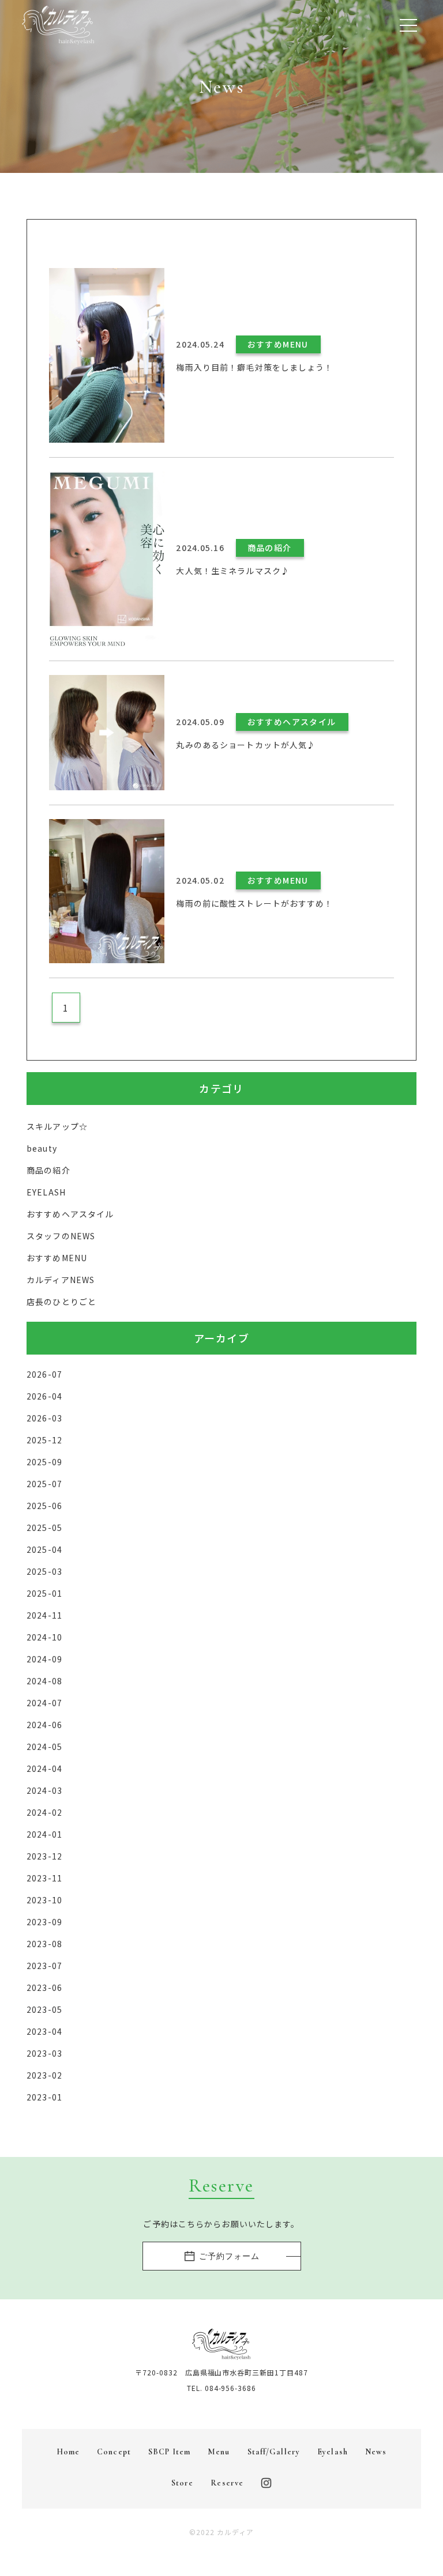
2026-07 (44, 1374)
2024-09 (44, 1659)
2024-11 (44, 1615)
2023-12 (44, 1856)
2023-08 (44, 1944)
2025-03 (44, 1571)
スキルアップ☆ (57, 1126)
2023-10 (44, 1900)
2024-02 (44, 1812)
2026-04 (44, 1396)
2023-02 (44, 2075)
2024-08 (44, 1681)
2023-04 (44, 2031)
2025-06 (44, 1506)
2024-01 (44, 1834)
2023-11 (44, 1878)
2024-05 (44, 1747)
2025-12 (44, 1440)
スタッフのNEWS (61, 1236)
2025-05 (44, 1528)
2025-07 (44, 1484)
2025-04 (44, 1549)
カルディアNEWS (61, 1280)
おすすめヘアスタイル (70, 1214)
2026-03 (44, 1418)
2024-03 (44, 1790)
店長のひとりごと (61, 1302)
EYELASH (46, 1192)
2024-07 (44, 1703)
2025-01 (44, 1593)
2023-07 (44, 1966)
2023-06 (44, 1987)
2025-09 (44, 1462)
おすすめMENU (57, 1258)
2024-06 (44, 1725)
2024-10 (44, 1637)
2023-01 (44, 2097)
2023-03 (44, 2053)
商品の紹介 (48, 1170)
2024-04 (44, 1768)
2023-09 (44, 1922)
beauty (42, 1148)
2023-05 (44, 2009)
